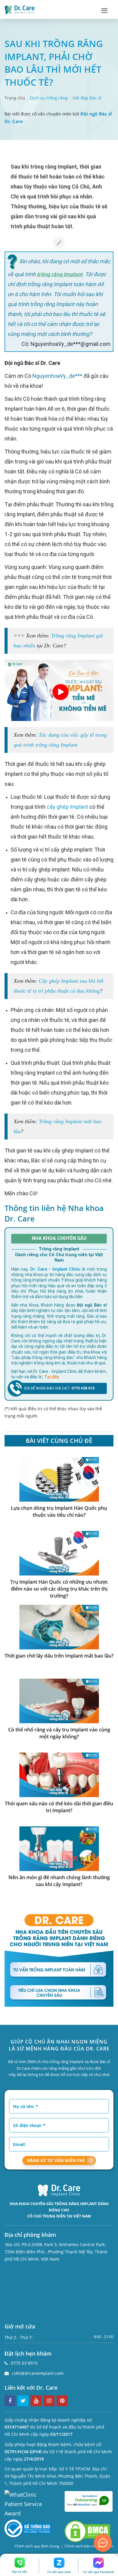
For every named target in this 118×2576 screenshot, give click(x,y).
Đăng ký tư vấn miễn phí (56, 2160)
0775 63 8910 (24, 2363)
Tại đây (52, 1377)
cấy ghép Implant (67, 807)
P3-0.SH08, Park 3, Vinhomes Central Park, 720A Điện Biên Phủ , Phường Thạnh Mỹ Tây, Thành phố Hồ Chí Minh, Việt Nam (56, 2252)
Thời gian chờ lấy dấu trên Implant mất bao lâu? (59, 1656)
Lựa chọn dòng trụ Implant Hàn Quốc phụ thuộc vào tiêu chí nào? (59, 1511)
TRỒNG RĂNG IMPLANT (76, 2204)
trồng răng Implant (60, 274)
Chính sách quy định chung (37, 2546)
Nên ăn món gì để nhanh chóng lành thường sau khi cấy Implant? (59, 1881)
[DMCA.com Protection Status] (87, 2531)
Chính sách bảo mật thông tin (89, 2546)
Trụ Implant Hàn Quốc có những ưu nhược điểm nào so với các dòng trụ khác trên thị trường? (59, 1589)
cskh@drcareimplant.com (38, 2373)
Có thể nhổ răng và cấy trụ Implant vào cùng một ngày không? (59, 1733)
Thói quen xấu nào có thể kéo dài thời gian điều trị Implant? (59, 1807)
